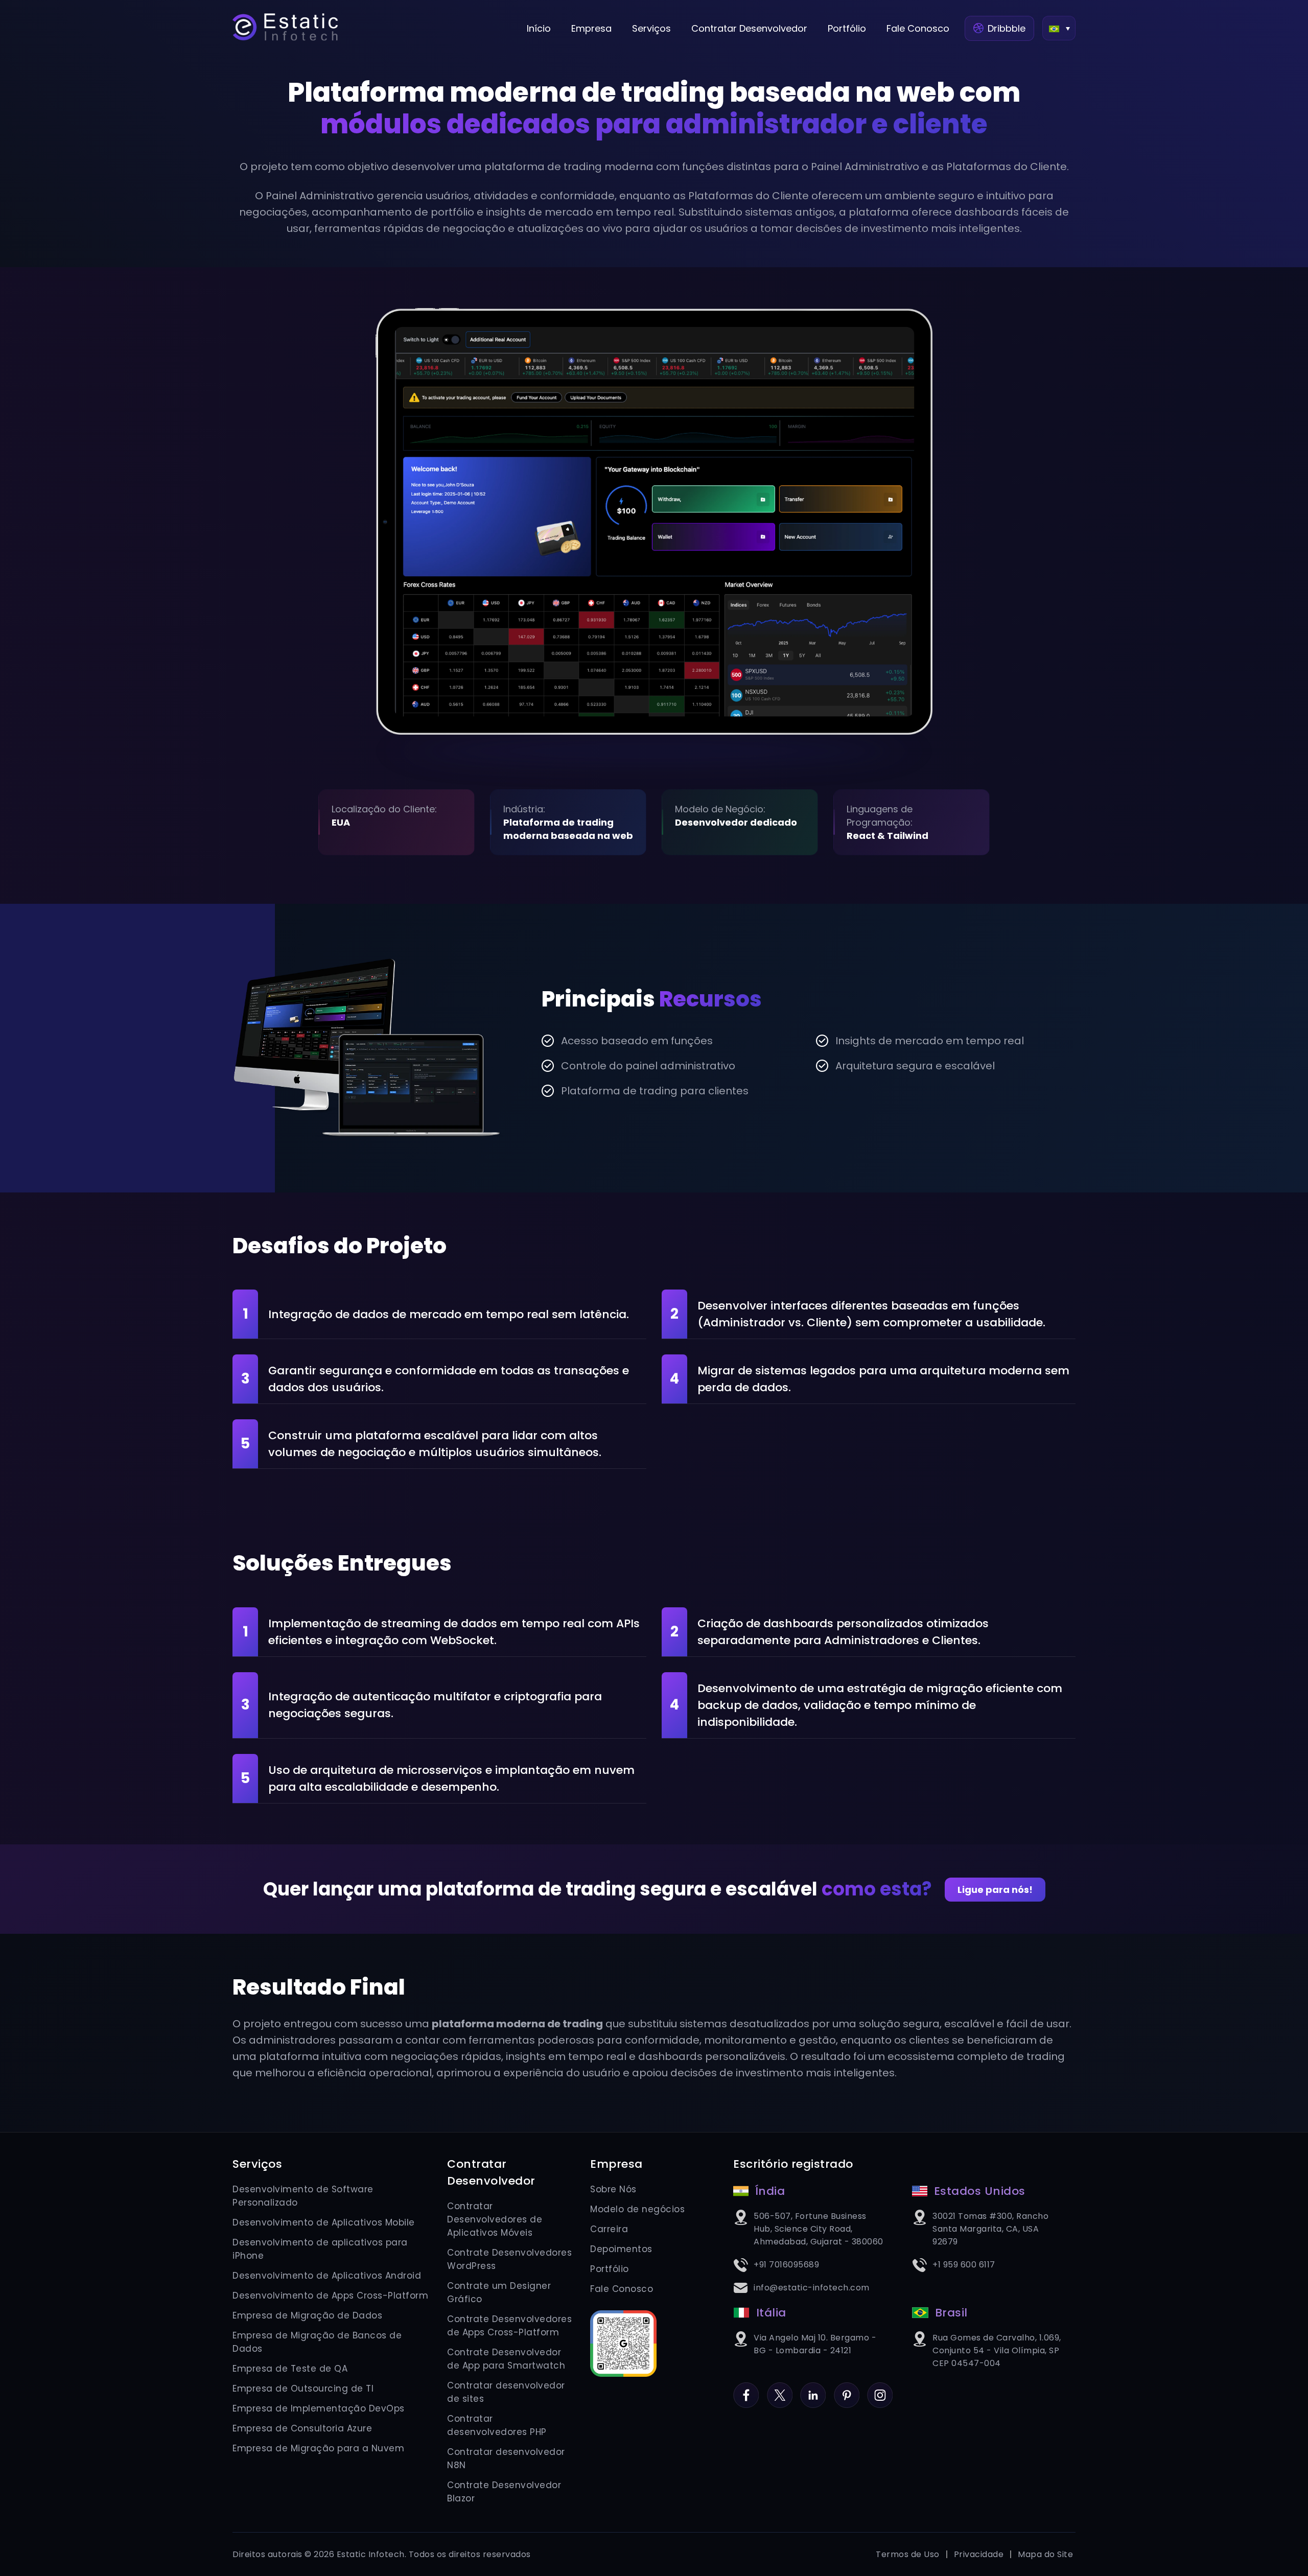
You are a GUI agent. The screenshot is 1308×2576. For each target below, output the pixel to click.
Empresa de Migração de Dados (307, 2315)
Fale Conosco (918, 28)
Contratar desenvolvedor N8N (506, 2458)
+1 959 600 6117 (964, 2265)
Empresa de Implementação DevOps (319, 2408)
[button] (1059, 28)
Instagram (880, 2389)
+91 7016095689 (786, 2265)
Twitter (780, 2389)
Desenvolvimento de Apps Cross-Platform (330, 2296)
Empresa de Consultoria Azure (302, 2428)
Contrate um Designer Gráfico (499, 2292)
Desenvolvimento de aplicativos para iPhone (320, 2249)
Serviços (651, 28)
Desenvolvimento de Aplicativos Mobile (324, 2222)
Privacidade (979, 2554)
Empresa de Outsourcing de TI (303, 2388)
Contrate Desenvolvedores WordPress (509, 2259)
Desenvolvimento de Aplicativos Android (327, 2276)
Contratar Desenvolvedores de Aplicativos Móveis (495, 2219)
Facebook (746, 2389)
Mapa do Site (1045, 2554)
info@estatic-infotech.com (812, 2288)
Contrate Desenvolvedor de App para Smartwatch (506, 2359)
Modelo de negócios (637, 2209)
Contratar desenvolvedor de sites (506, 2392)
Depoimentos (621, 2249)
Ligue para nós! (995, 1890)
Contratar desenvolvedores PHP (497, 2425)
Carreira (609, 2229)
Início (539, 28)
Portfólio (847, 28)
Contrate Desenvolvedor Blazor (504, 2492)
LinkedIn (813, 2389)
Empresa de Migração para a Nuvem (318, 2448)
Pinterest (847, 2389)
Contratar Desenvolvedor (749, 28)
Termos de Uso (908, 2554)
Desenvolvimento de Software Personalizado (303, 2196)
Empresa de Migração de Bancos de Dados (317, 2342)
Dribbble (1007, 28)
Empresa (591, 28)
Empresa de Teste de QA (290, 2369)
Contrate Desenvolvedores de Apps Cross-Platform (509, 2326)
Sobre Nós (613, 2189)
